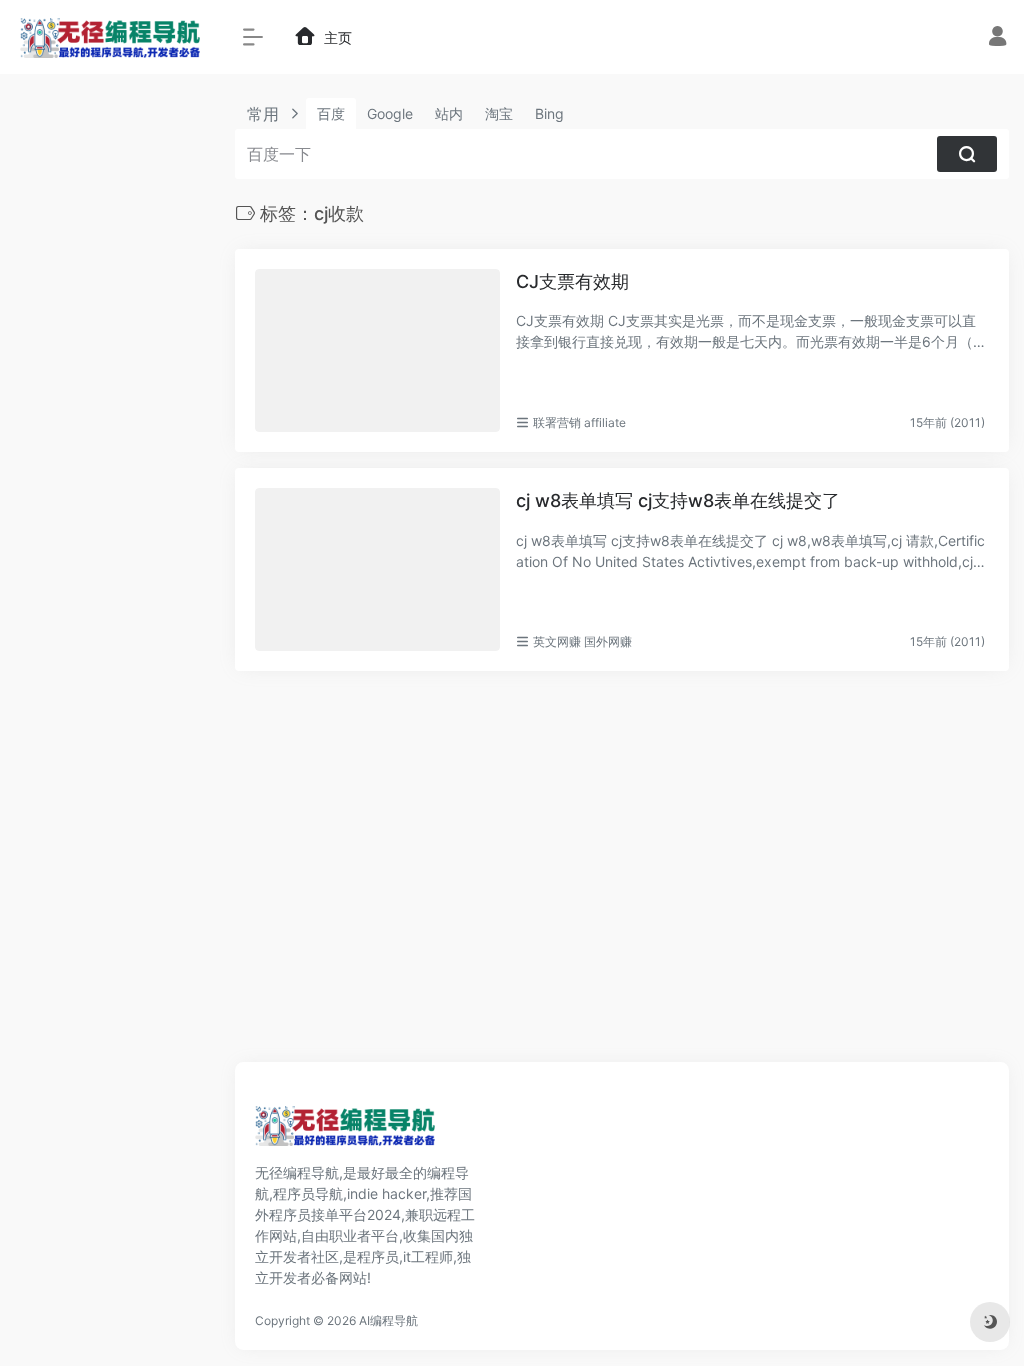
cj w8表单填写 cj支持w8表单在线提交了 (678, 500)
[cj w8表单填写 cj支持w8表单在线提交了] (377, 569)
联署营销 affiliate (579, 422)
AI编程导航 (388, 1320)
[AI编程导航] (345, 1132)
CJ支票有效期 (572, 281)
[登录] (997, 38)
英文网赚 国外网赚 (582, 641)
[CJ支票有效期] (377, 350)
